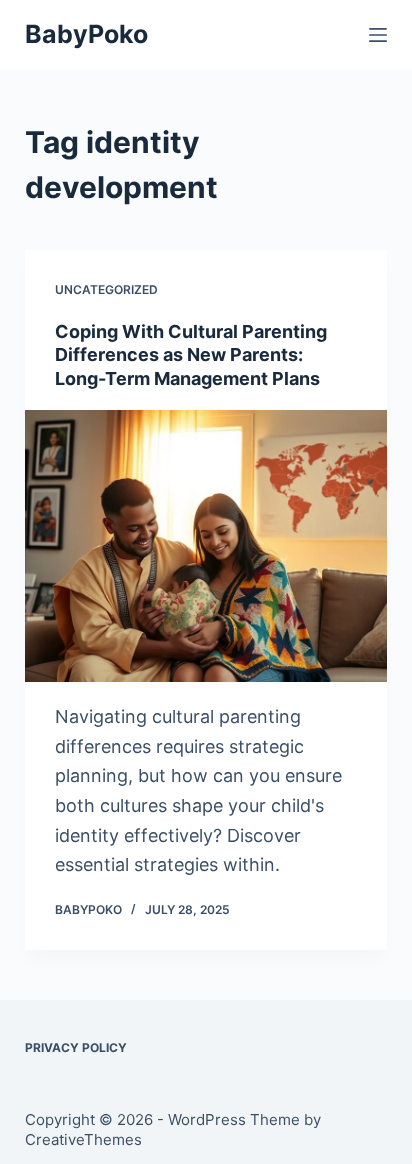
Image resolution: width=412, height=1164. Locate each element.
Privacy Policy (76, 1047)
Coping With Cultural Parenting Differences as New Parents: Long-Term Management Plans (191, 355)
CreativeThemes (83, 1139)
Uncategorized (106, 289)
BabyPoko (86, 34)
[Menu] (378, 35)
